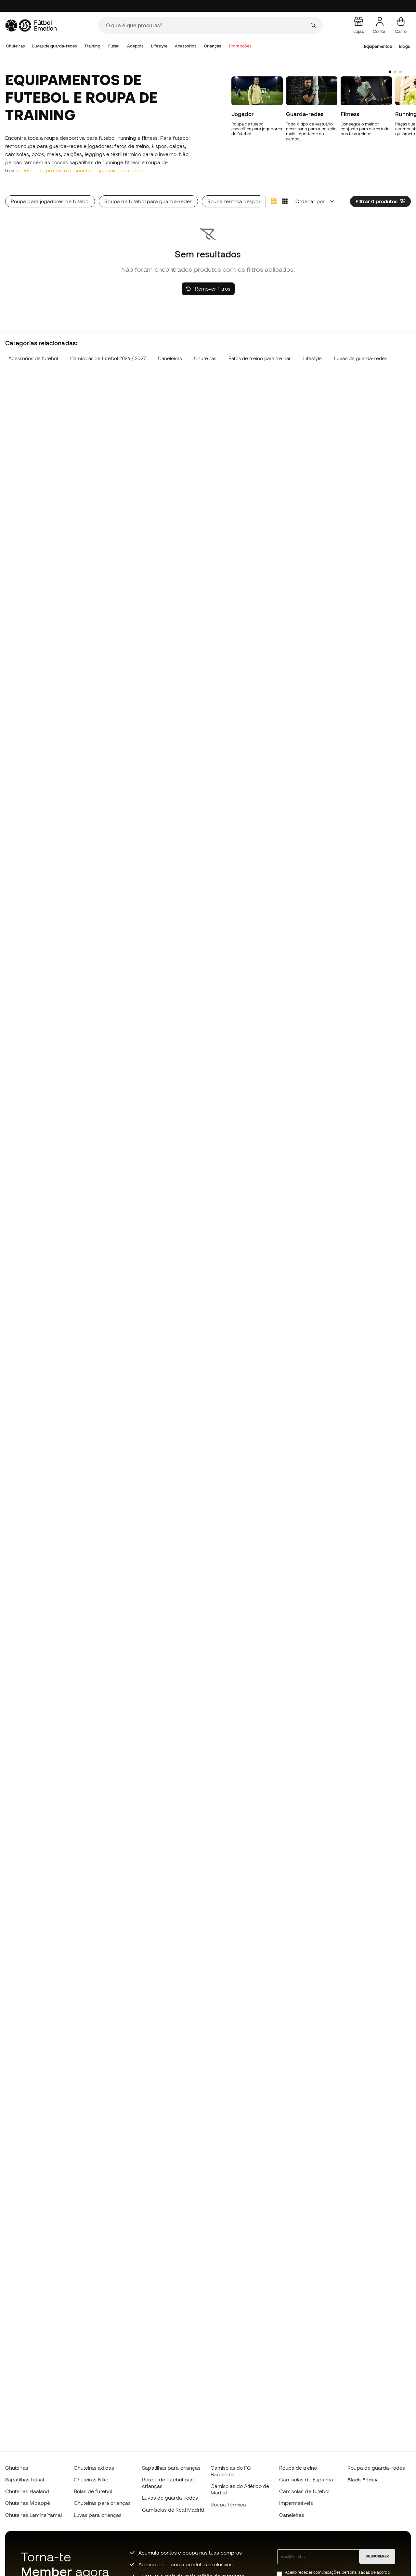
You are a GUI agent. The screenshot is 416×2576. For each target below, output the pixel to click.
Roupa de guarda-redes (376, 2468)
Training (93, 46)
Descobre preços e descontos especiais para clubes (84, 170)
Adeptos (135, 46)
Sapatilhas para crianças (171, 2468)
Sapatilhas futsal (25, 2479)
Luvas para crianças (98, 2515)
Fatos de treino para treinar (260, 358)
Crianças (213, 46)
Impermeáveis (296, 2503)
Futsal (114, 46)
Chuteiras (15, 46)
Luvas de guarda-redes (54, 46)
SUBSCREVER (377, 2556)
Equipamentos (378, 46)
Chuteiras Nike (91, 2479)
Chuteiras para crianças (102, 2503)
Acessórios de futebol (33, 358)
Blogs (404, 46)
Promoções (240, 46)
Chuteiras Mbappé (28, 2503)
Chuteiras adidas (94, 2468)
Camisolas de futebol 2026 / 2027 (108, 358)
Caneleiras (170, 358)
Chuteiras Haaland (27, 2491)
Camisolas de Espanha (306, 2479)
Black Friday (362, 2479)
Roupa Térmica (228, 2504)
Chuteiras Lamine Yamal (33, 2515)
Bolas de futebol (93, 2491)
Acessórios (186, 46)
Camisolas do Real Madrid (173, 2510)
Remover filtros (212, 289)
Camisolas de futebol (304, 2491)
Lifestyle (159, 46)
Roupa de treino (298, 2468)
